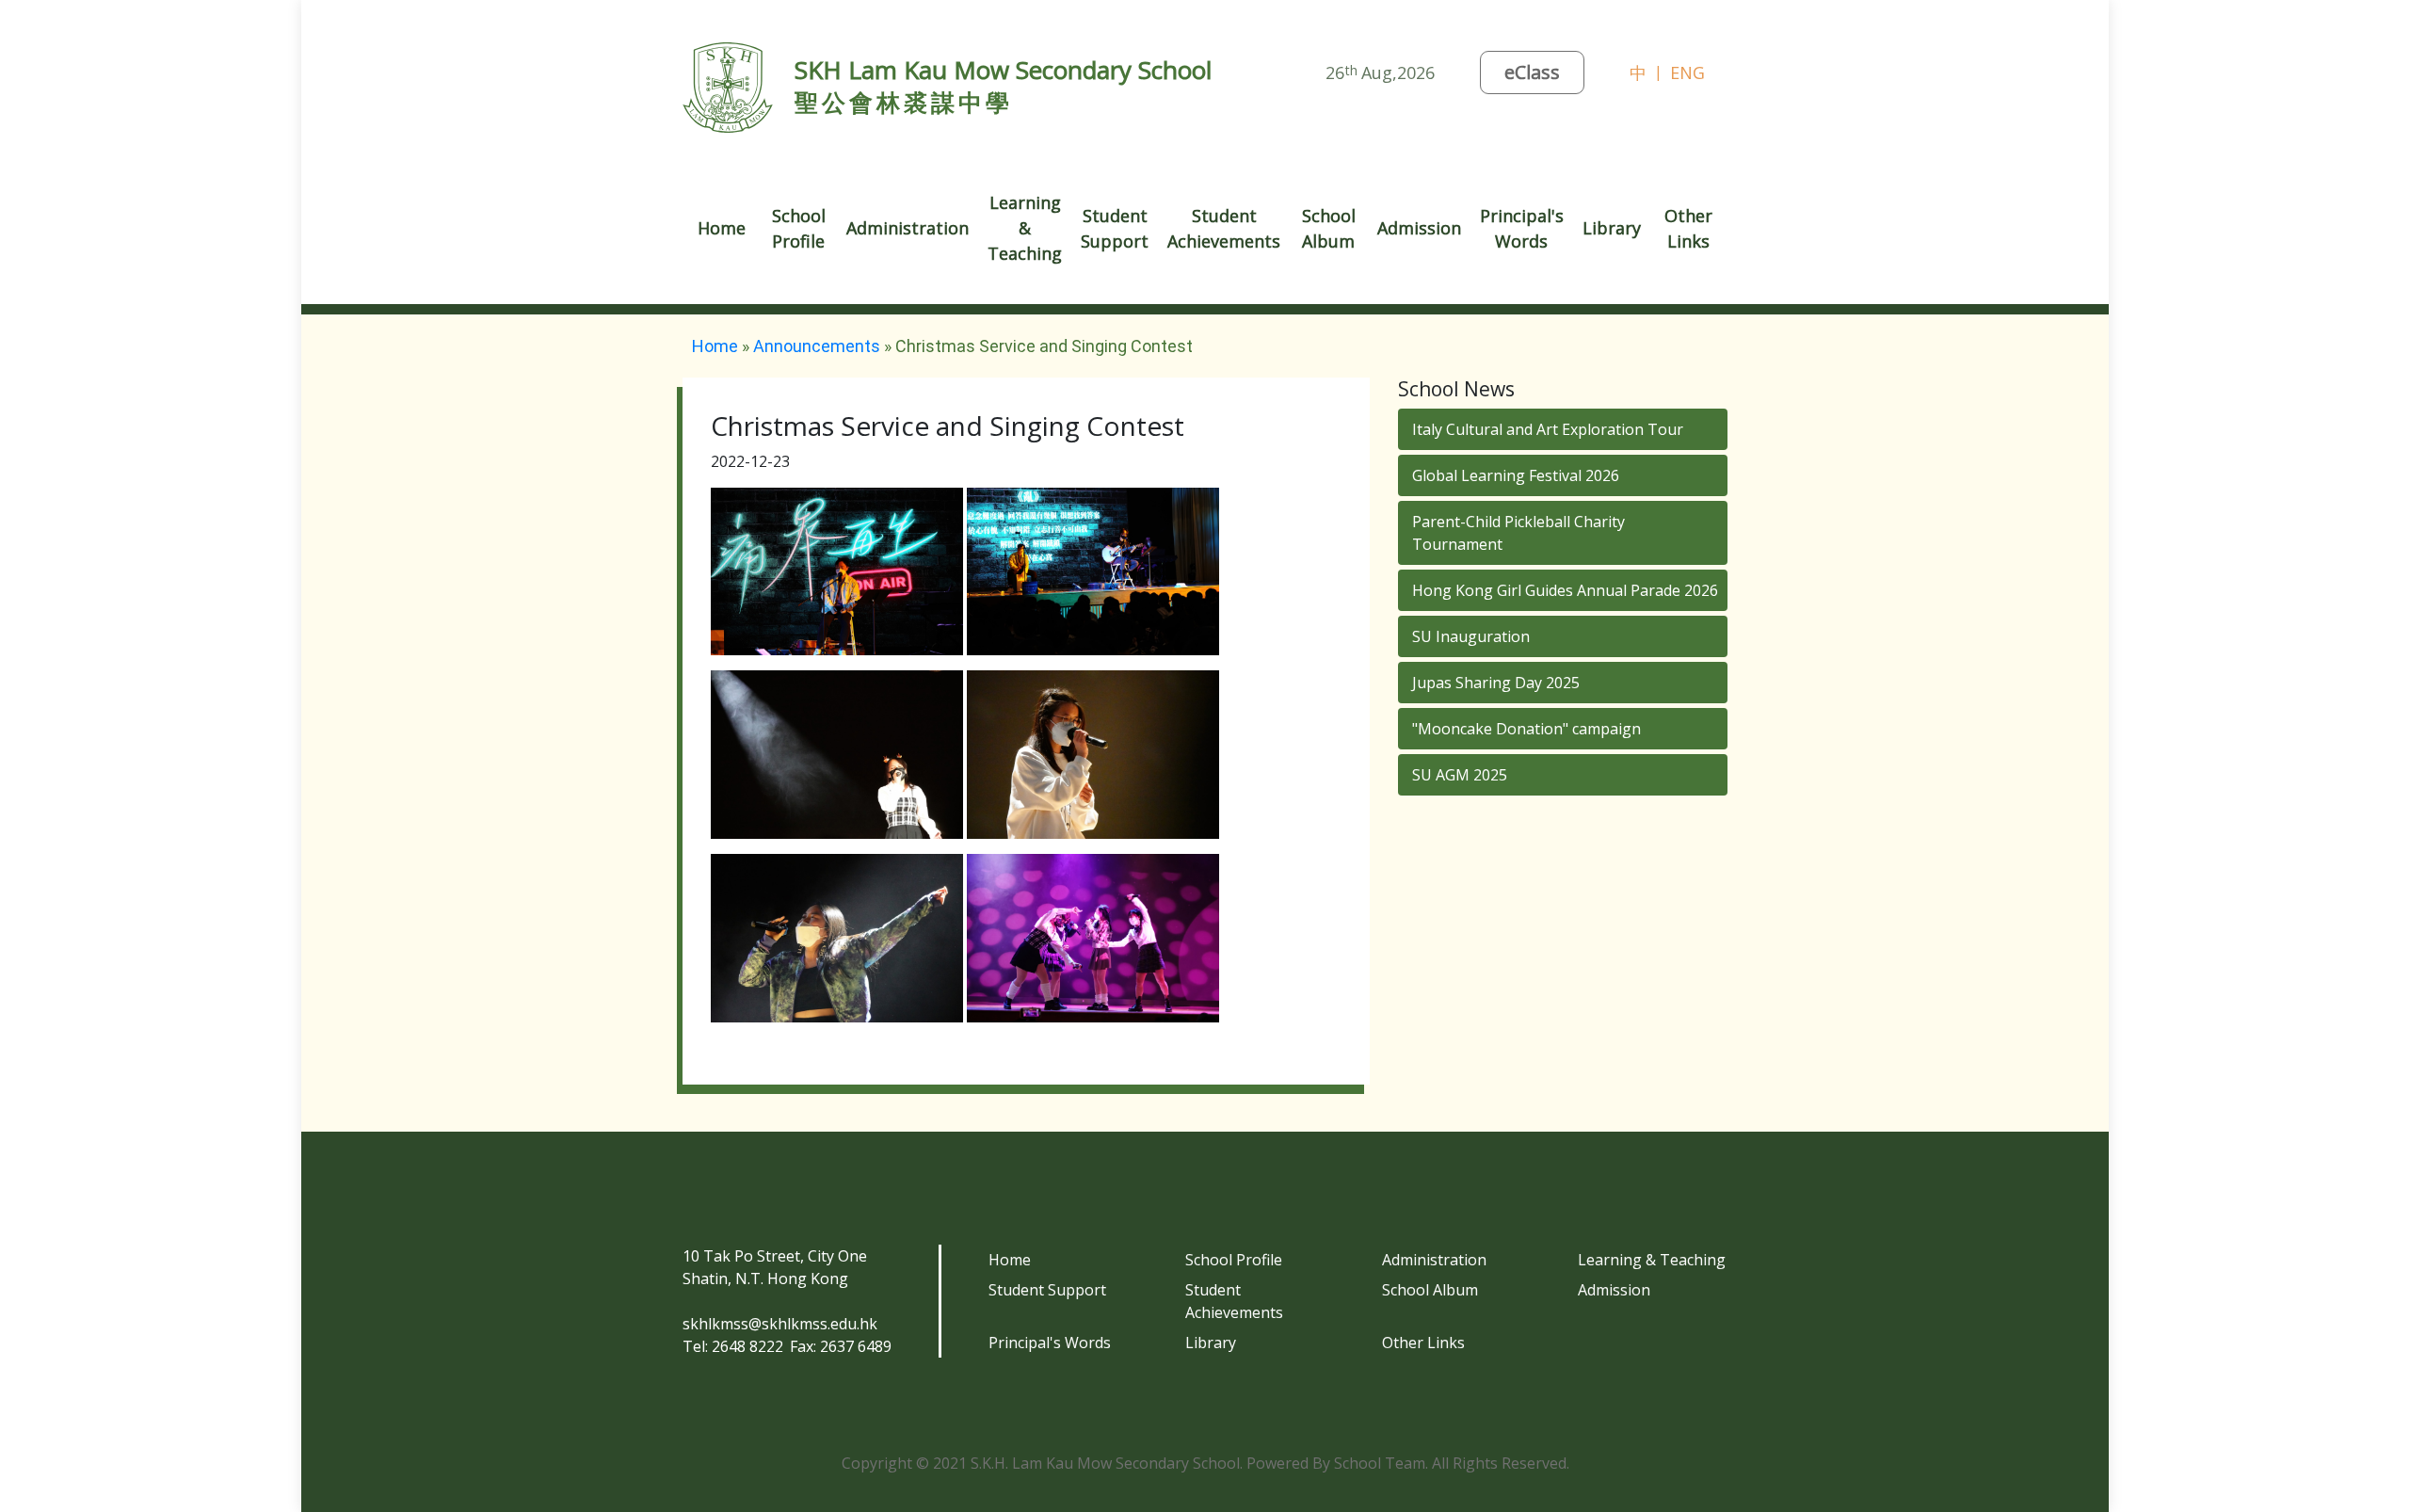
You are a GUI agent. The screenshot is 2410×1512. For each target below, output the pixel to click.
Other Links (1423, 1343)
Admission (1614, 1290)
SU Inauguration (1471, 636)
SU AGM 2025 (1460, 775)
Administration (1434, 1260)
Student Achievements (1234, 1301)
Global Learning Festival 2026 (1516, 475)
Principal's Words (1050, 1343)
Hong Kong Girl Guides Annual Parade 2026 (1565, 590)
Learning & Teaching (1652, 1260)
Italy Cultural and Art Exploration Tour (1548, 429)
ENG (1687, 72)
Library (1612, 228)
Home (722, 228)
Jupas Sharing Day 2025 (1496, 683)
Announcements (817, 346)
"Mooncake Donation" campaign (1526, 729)
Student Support (1047, 1290)
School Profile (1234, 1260)
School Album (1329, 228)
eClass (1532, 72)
